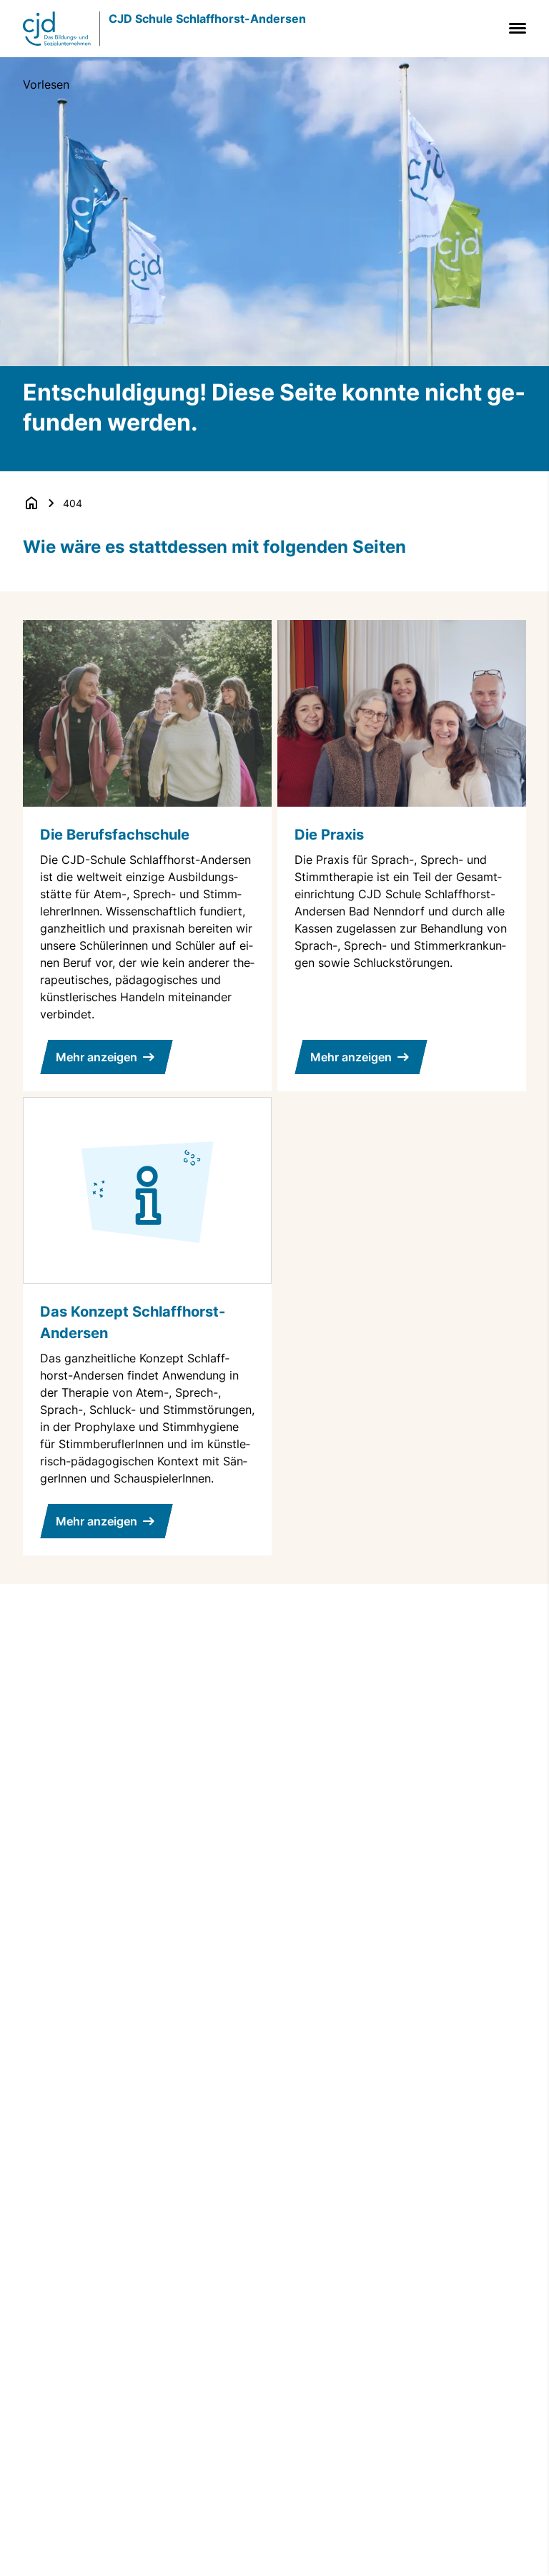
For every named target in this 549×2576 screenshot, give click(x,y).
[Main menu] (515, 28)
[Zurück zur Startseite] (31, 503)
